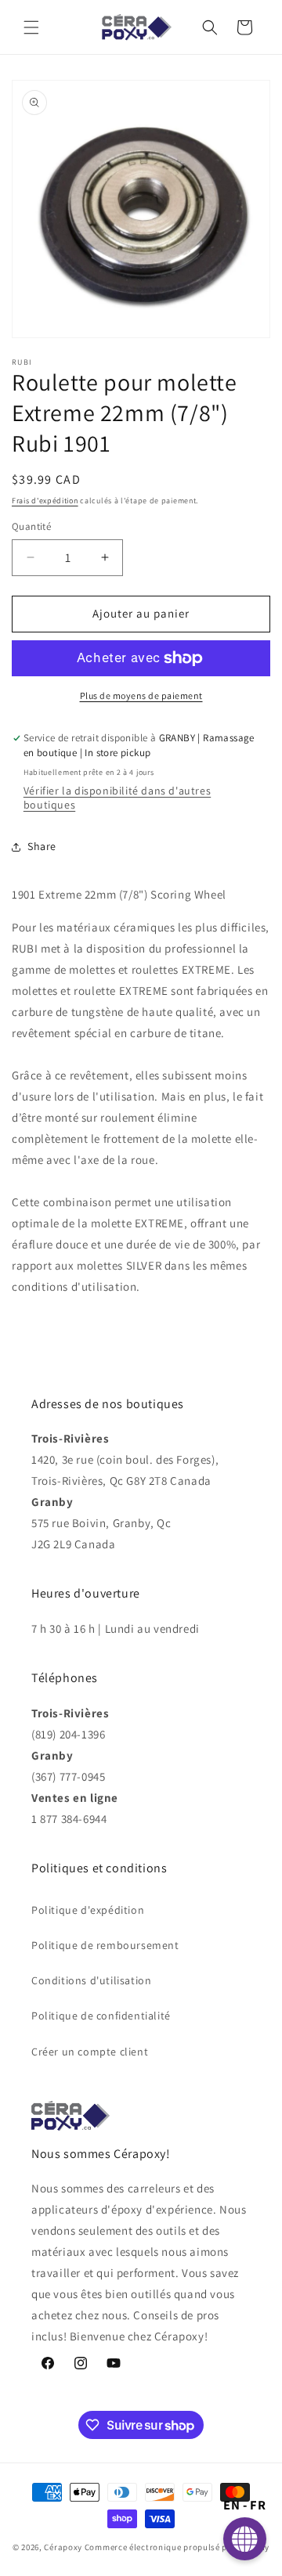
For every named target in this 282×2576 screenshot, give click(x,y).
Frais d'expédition (45, 501)
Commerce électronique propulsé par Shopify (177, 2547)
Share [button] (42, 846)
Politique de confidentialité (101, 2016)
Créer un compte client (90, 2052)
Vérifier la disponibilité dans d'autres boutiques (117, 798)
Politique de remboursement (105, 1945)
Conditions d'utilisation (91, 1980)
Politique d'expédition (88, 1910)
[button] (31, 27)
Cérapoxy (63, 2547)
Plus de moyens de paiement (141, 695)
